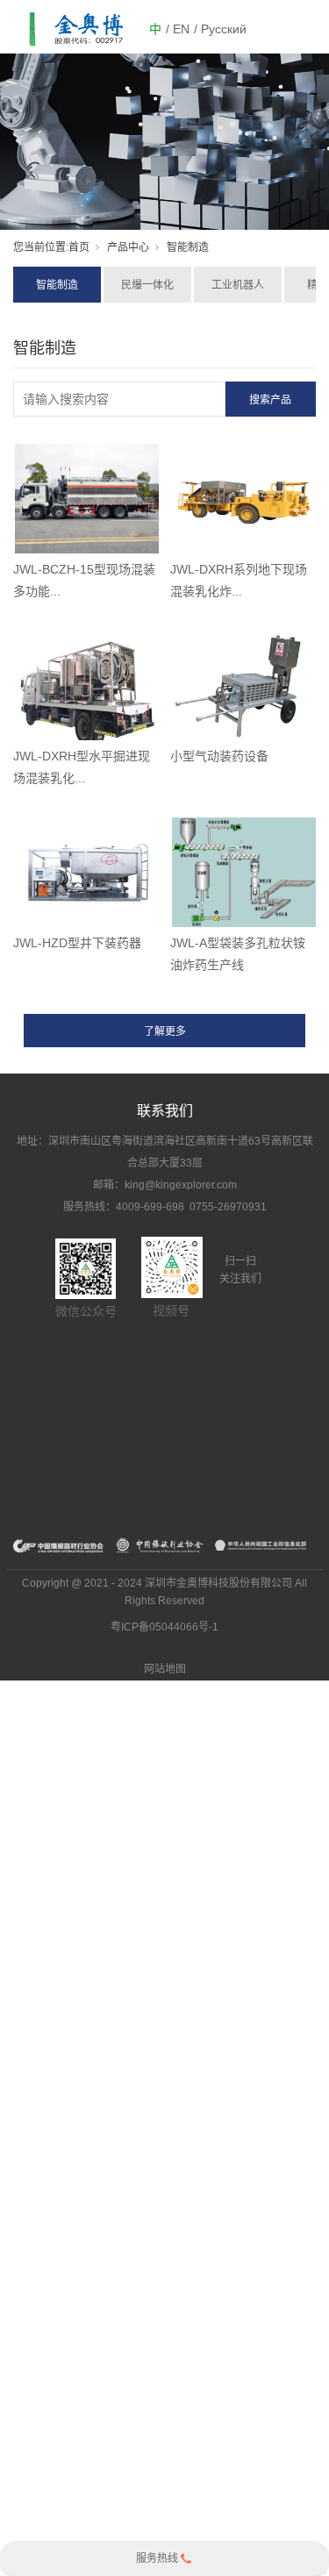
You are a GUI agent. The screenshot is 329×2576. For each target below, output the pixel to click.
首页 (79, 247)
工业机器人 (238, 285)
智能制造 (57, 285)
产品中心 (128, 247)
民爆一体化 (147, 285)
